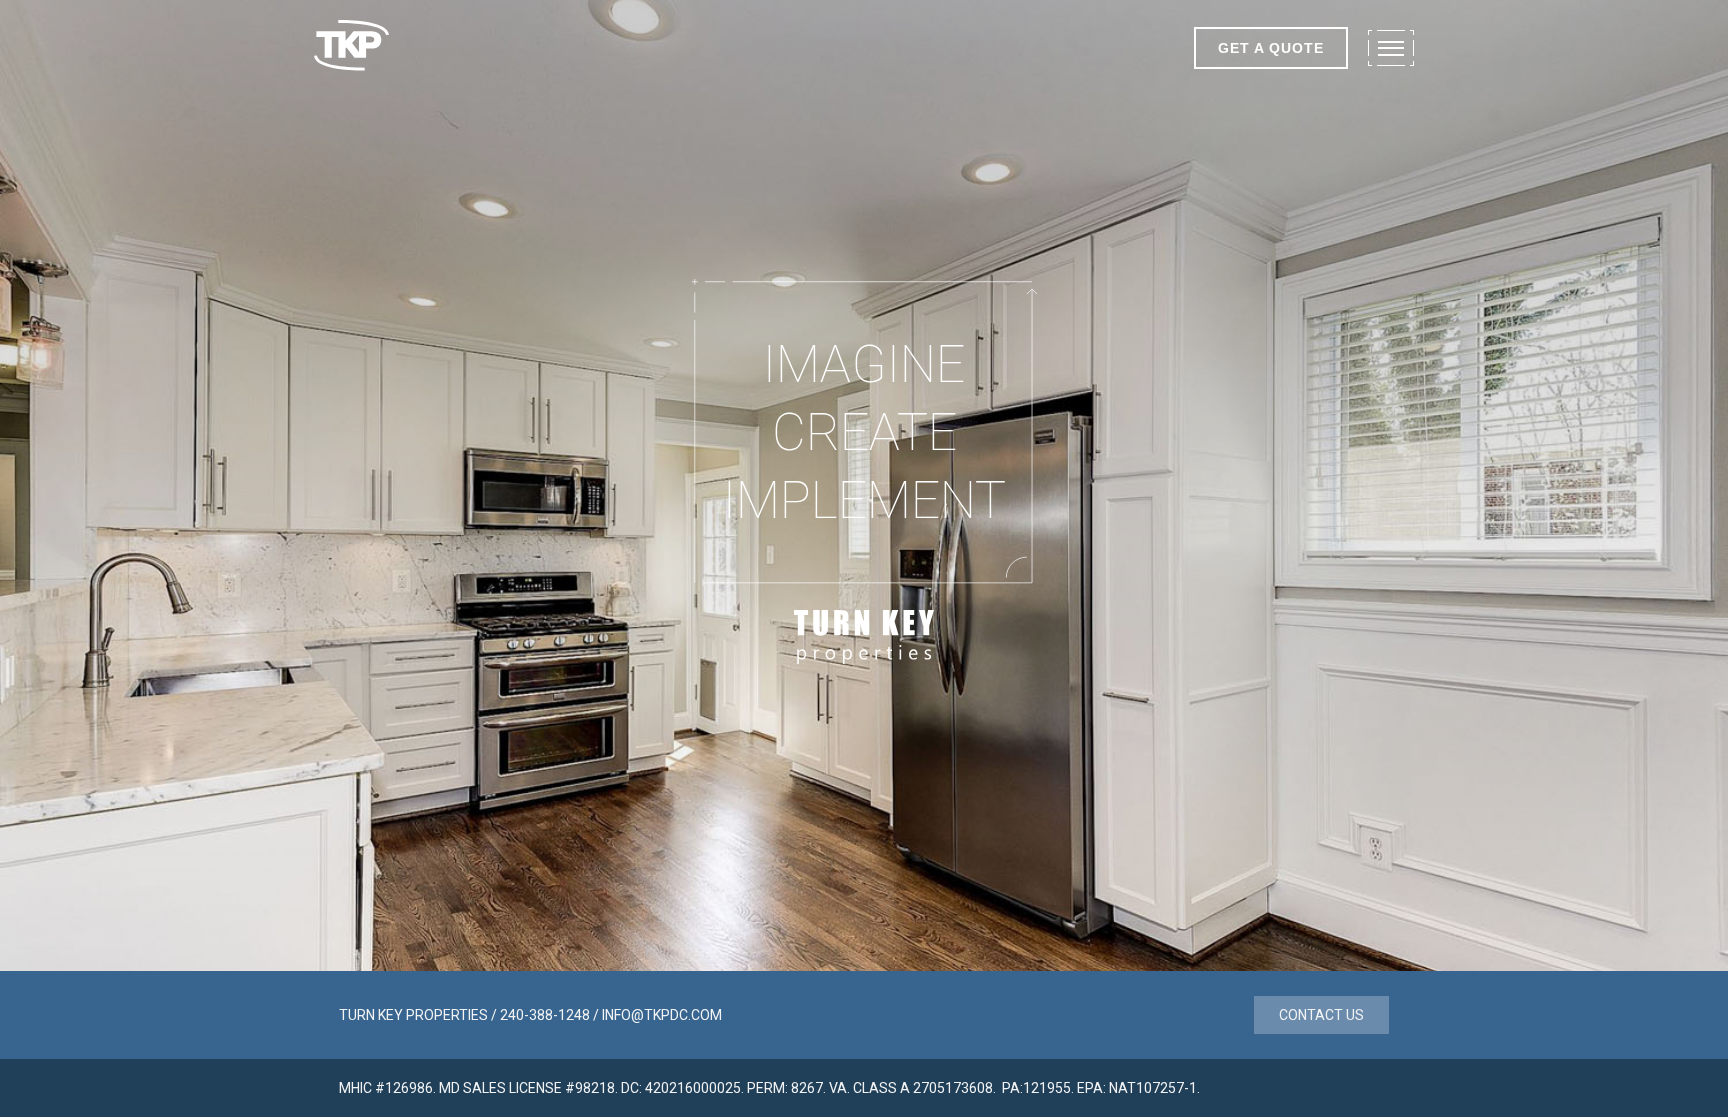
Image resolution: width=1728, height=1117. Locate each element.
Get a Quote (1271, 48)
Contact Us (1321, 1015)
